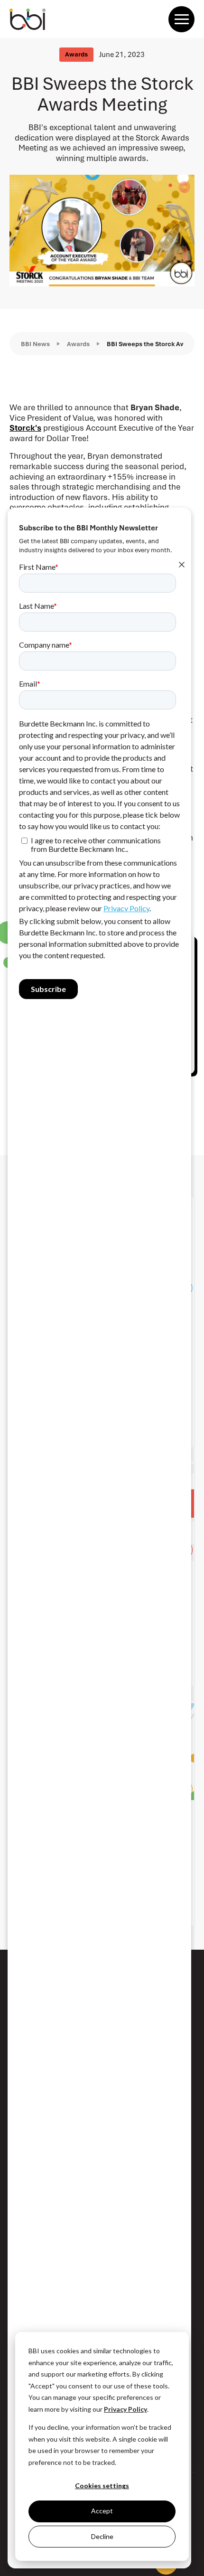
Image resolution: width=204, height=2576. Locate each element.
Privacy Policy (125, 2409)
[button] (181, 19)
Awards (78, 344)
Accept (102, 2511)
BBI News (35, 344)
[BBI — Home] (28, 19)
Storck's (25, 428)
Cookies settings (102, 2486)
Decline (102, 2536)
